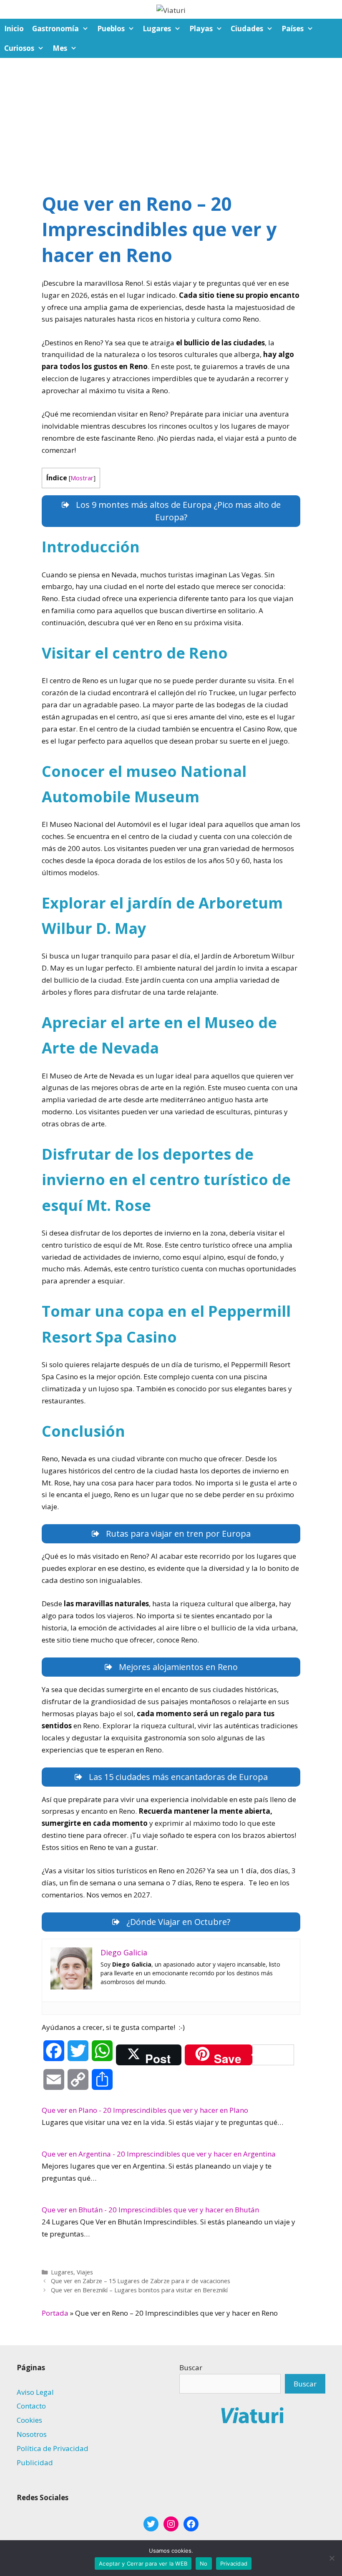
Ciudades (247, 29)
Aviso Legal (35, 2392)
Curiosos (19, 48)
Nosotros (32, 2434)
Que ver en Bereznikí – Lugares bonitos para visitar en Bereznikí (139, 2290)
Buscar (191, 2368)
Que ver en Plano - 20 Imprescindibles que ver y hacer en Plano (145, 2110)
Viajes (85, 2272)
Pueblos (111, 29)
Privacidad (234, 2564)
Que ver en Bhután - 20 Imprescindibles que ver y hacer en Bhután (150, 2210)
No (204, 2564)
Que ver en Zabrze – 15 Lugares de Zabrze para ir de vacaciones (141, 2281)
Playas (201, 29)
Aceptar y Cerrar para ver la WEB (143, 2564)
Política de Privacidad (53, 2448)
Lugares (157, 29)
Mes (60, 48)
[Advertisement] (171, 120)
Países (293, 29)
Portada (55, 2313)
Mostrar (82, 478)
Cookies (29, 2420)
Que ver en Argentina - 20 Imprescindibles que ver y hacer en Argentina (159, 2154)
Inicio (14, 29)
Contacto (31, 2406)
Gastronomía (55, 29)
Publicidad (35, 2462)
